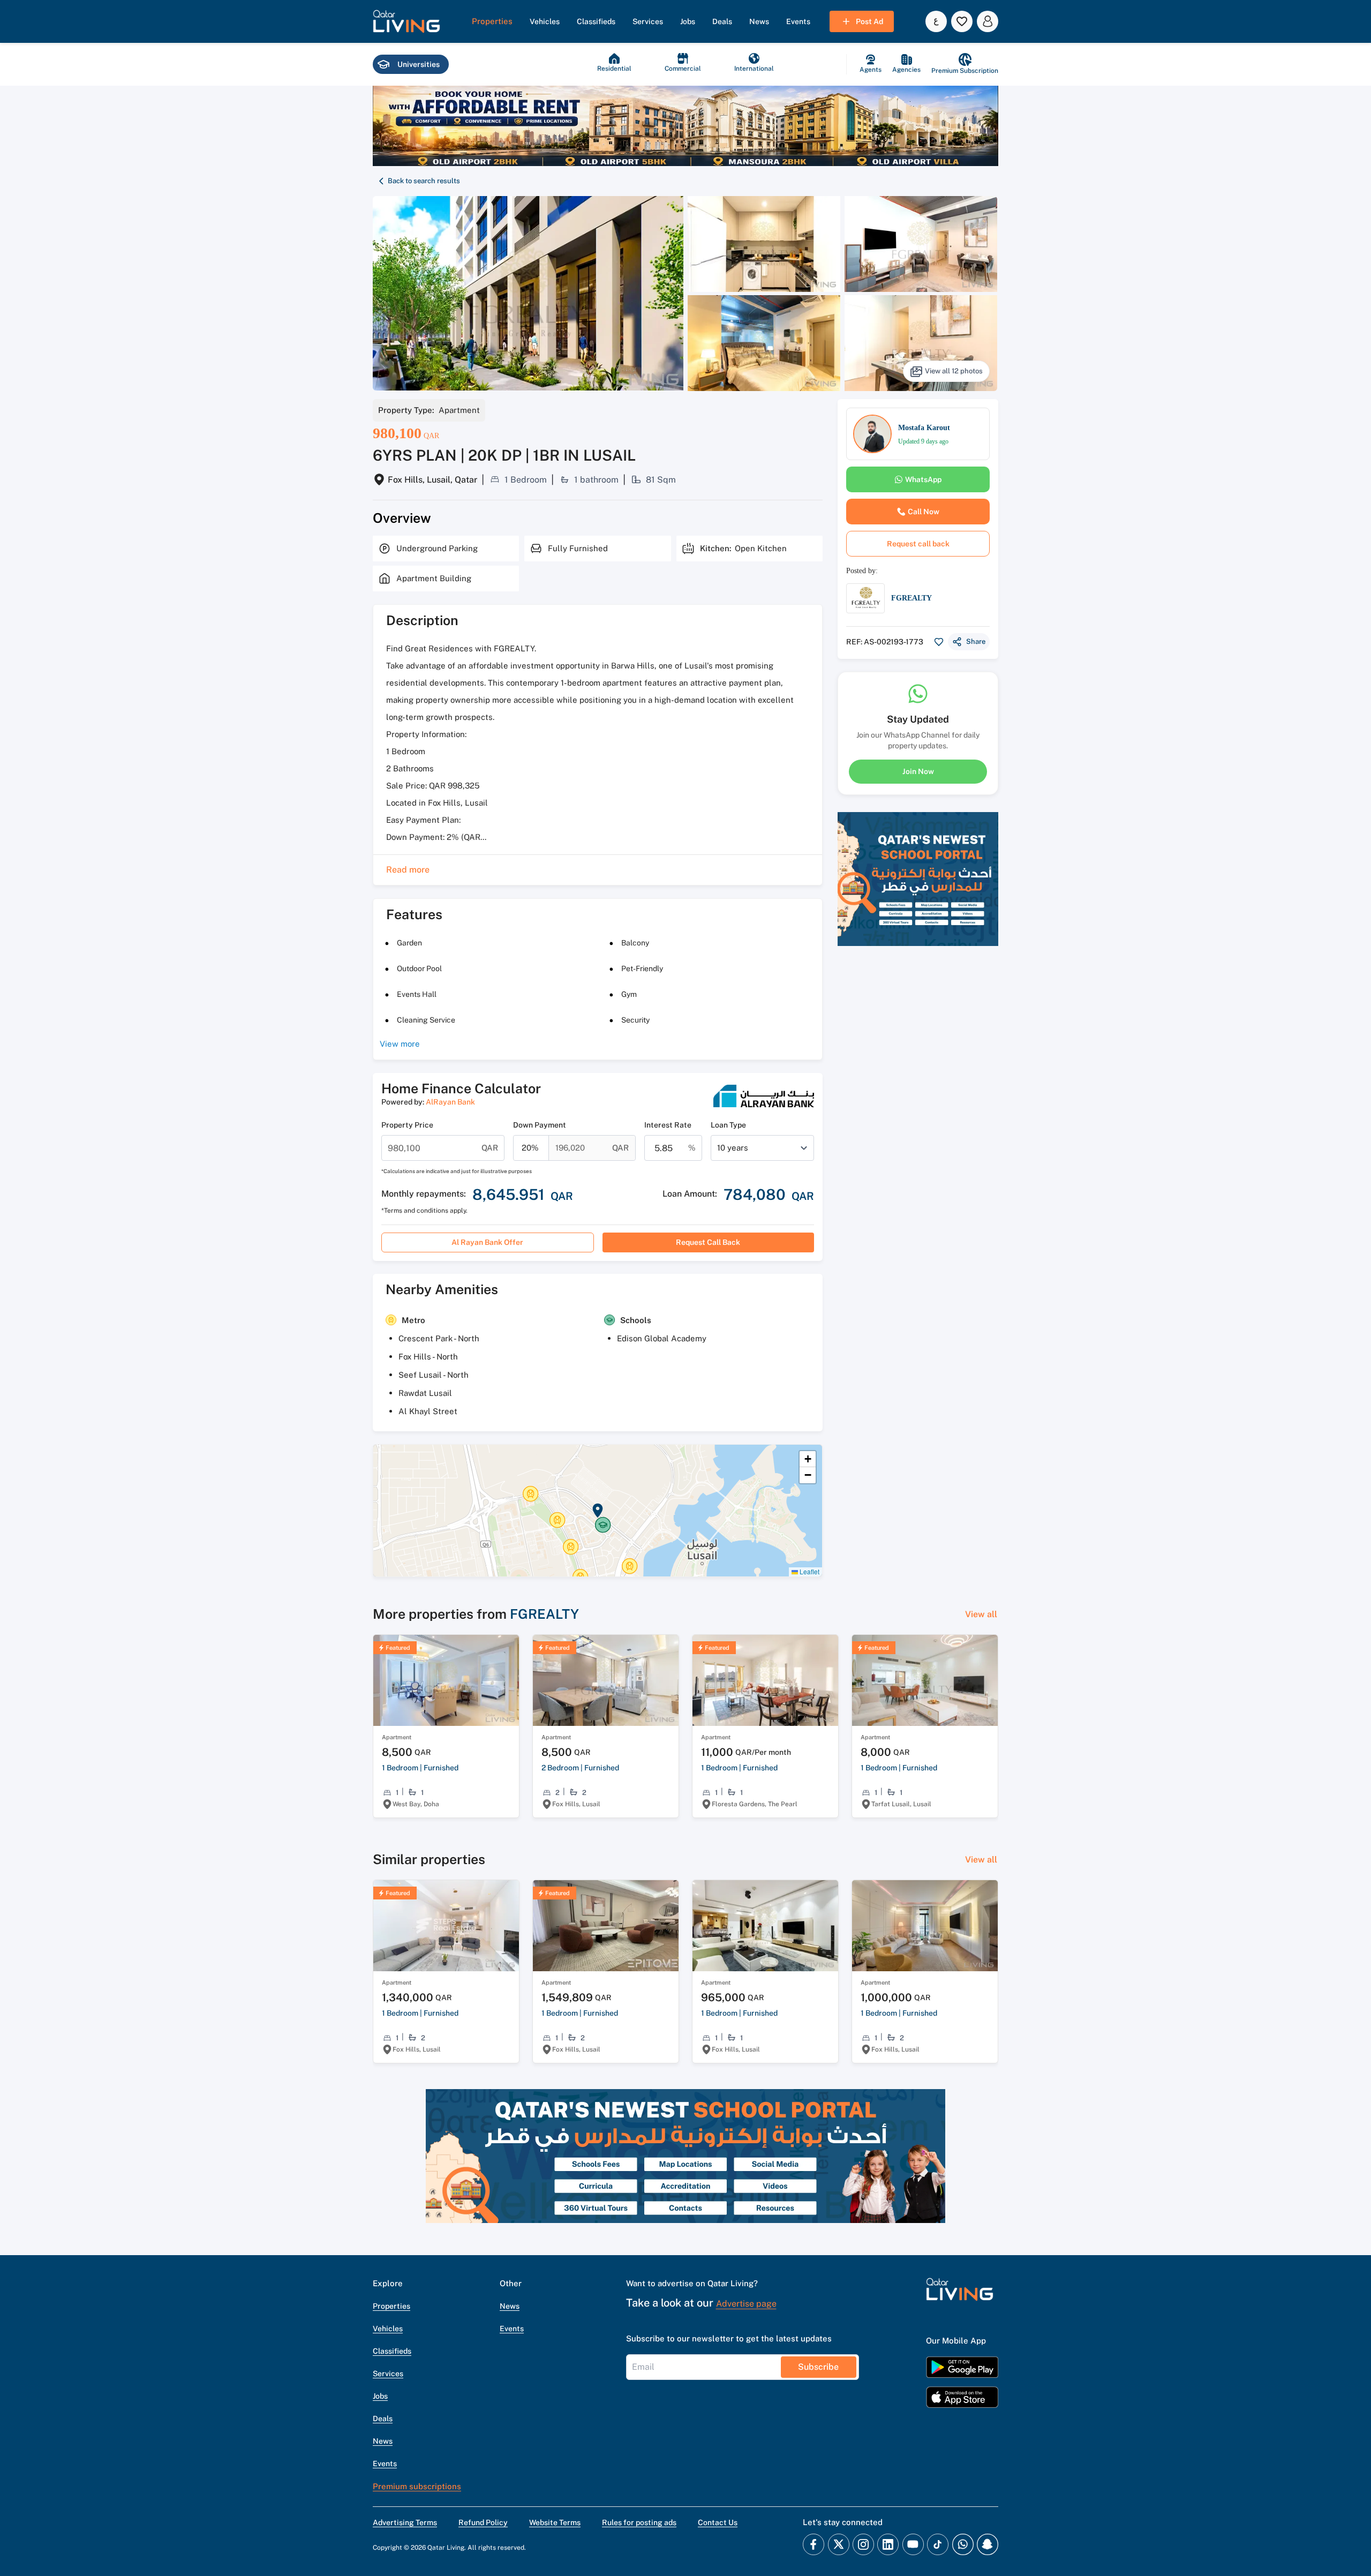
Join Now (918, 771)
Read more (408, 870)
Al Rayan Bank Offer (487, 1242)
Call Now (924, 512)
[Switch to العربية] (936, 21)
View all (981, 1614)
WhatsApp (923, 479)
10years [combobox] (733, 1148)
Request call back (708, 1242)
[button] (406, 21)
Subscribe (818, 2367)
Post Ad (869, 21)
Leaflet (809, 1571)
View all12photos (954, 371)
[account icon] (988, 21)
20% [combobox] (530, 1148)
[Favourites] (962, 21)
